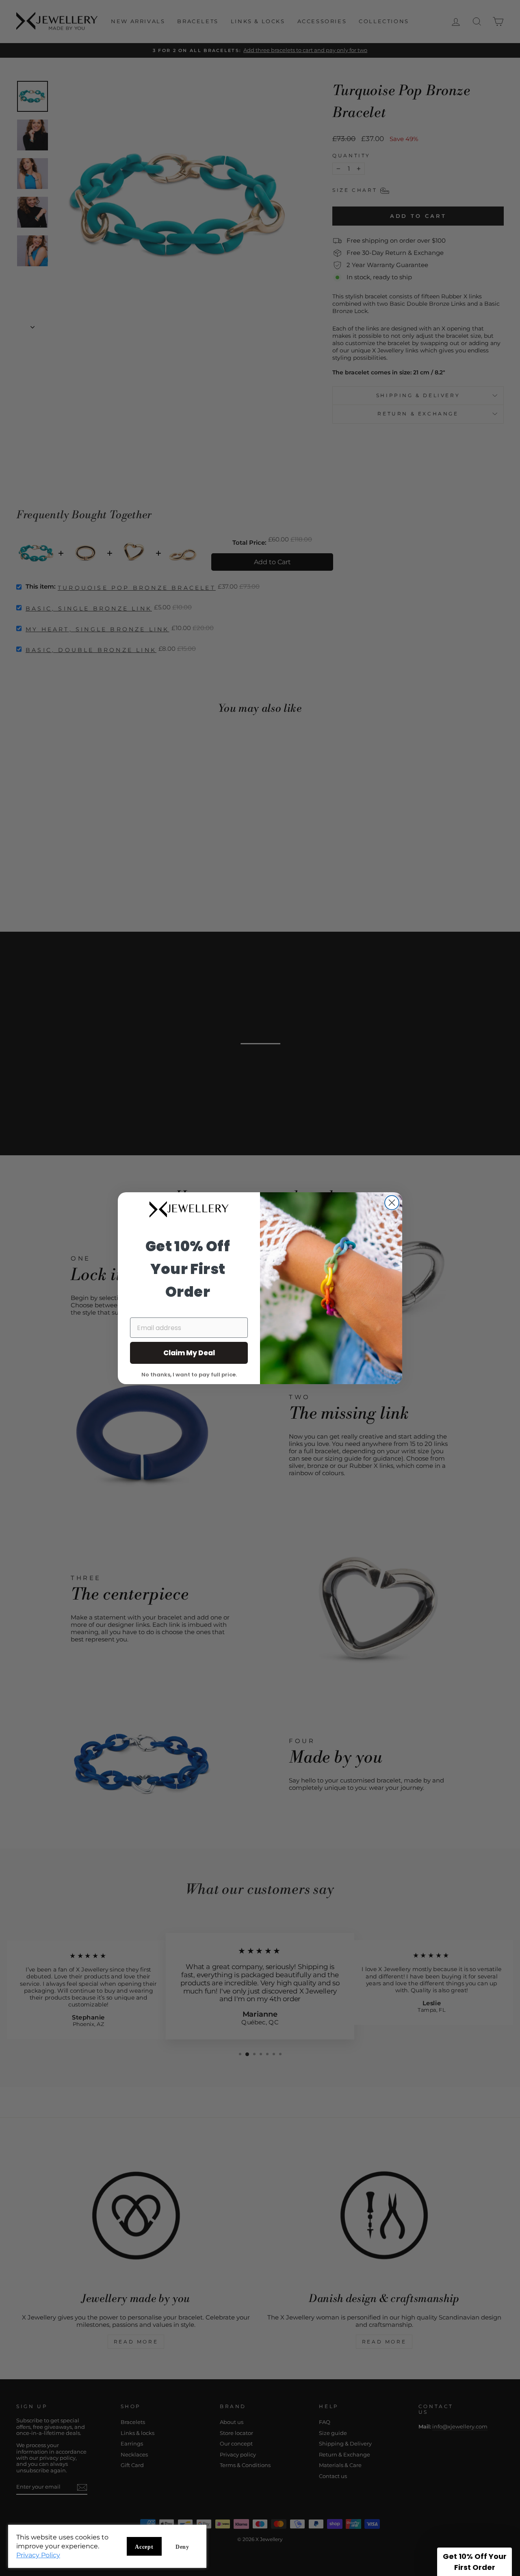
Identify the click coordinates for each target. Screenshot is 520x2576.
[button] (474, 2562)
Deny (182, 2547)
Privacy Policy (38, 2555)
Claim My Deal (189, 1353)
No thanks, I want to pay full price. (189, 1374)
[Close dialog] (392, 1203)
